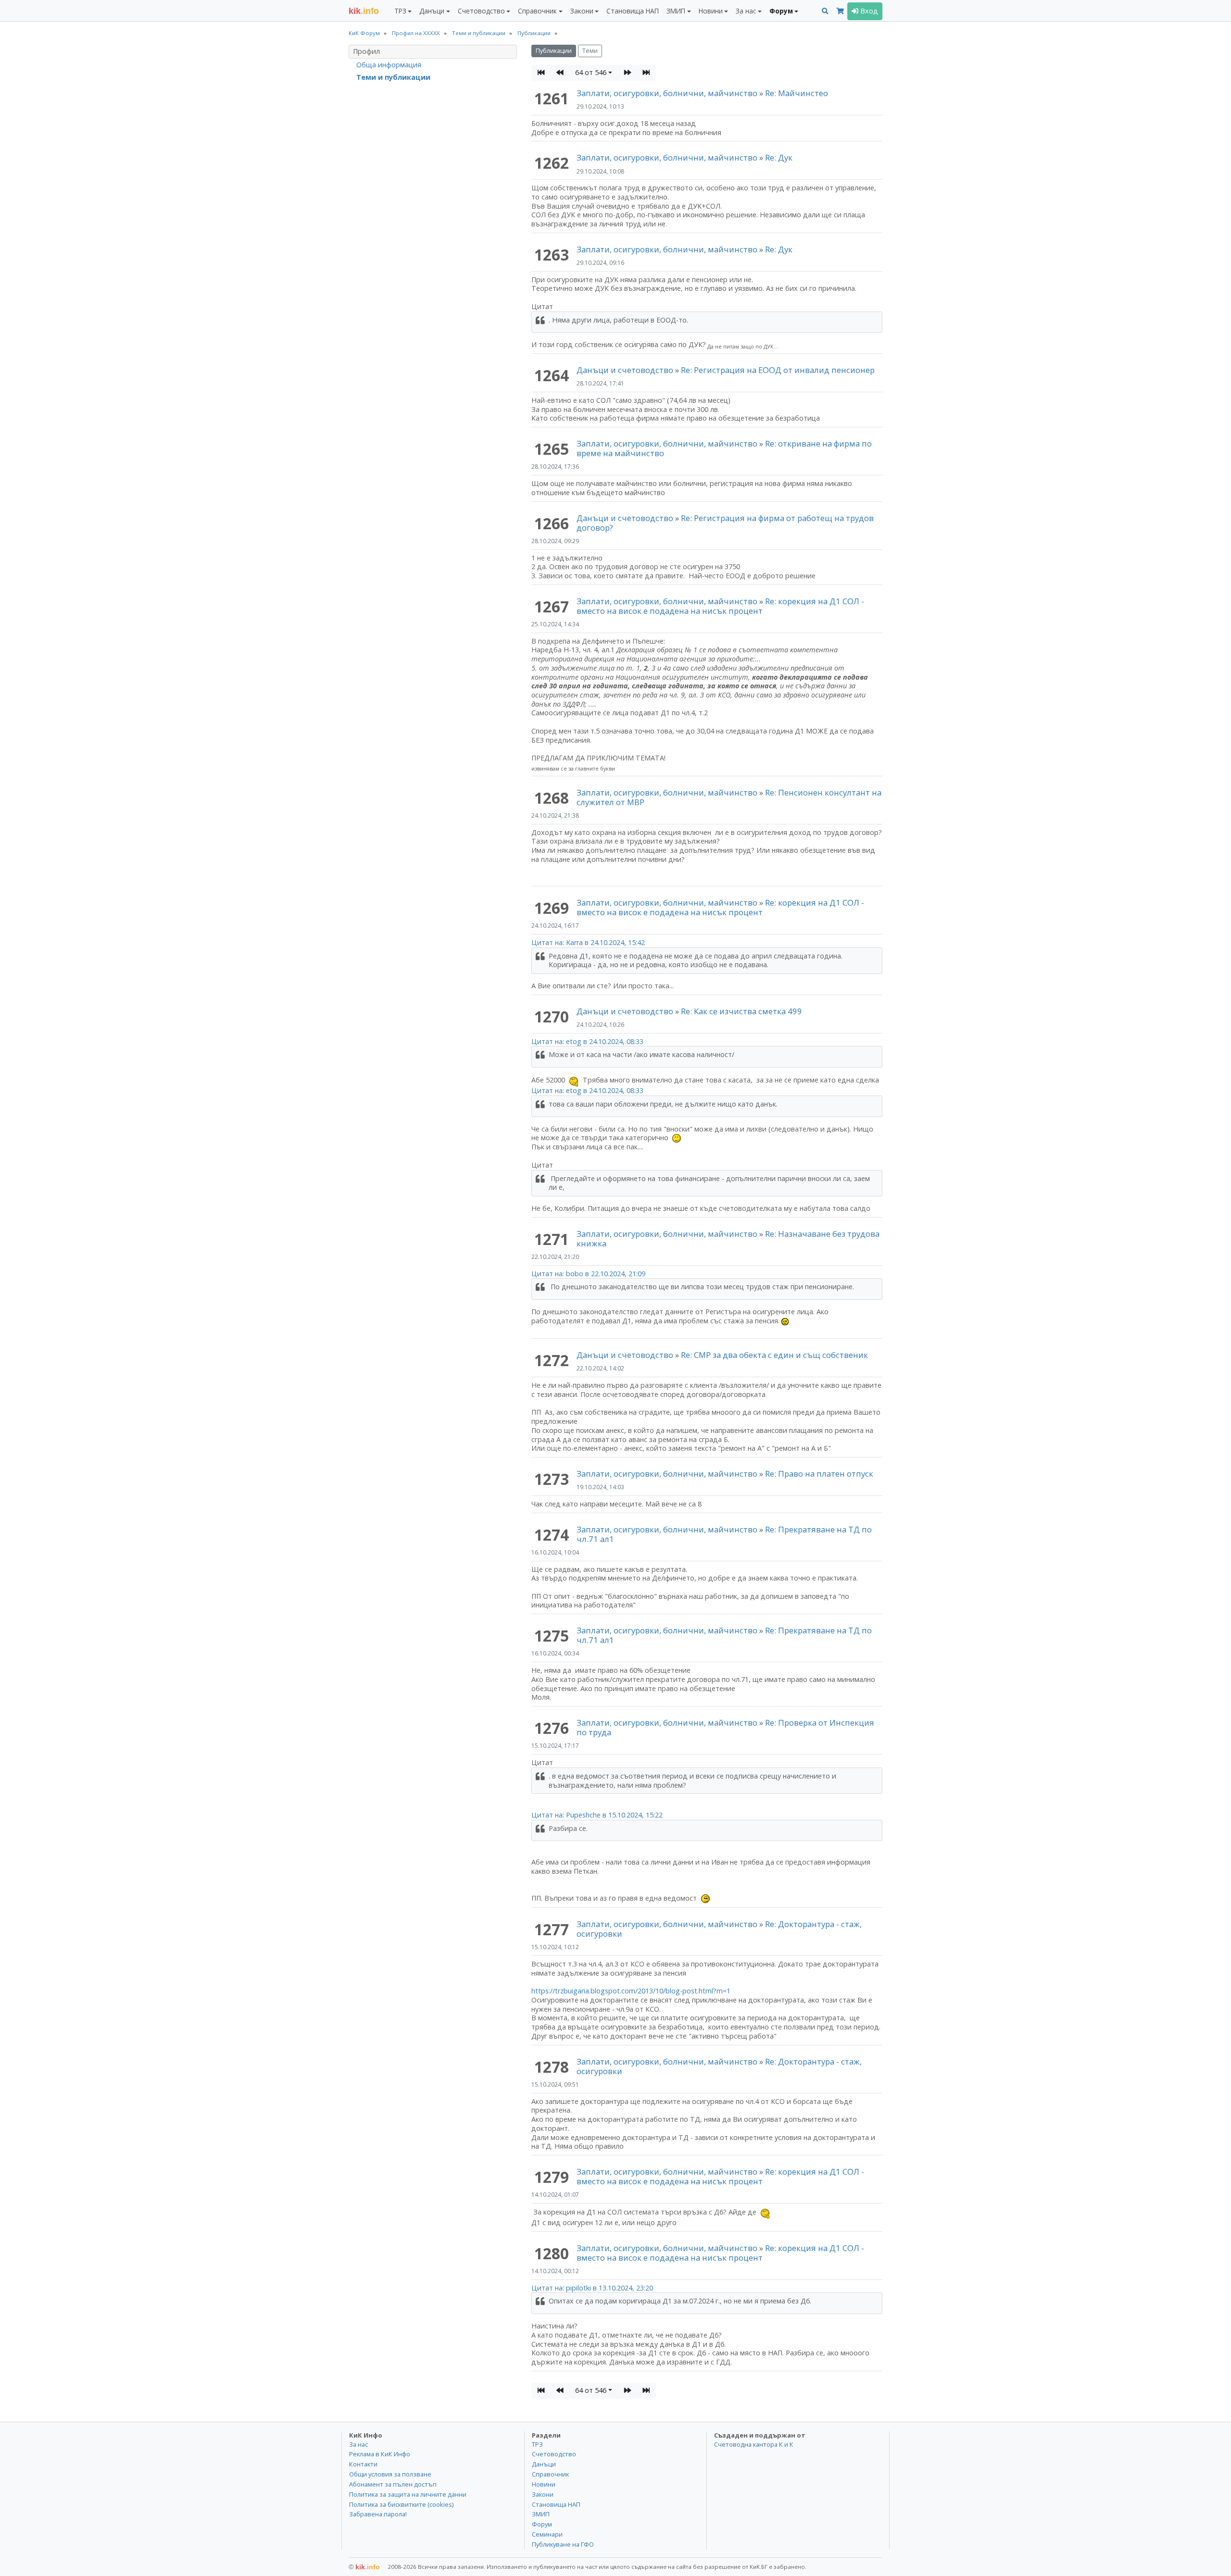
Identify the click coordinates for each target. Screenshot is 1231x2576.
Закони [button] (582, 11)
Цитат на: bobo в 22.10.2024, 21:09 (588, 1274)
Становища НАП (633, 11)
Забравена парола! (378, 2514)
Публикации (554, 51)
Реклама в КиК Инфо (380, 2454)
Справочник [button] (537, 11)
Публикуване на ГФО (563, 2544)
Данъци (544, 2464)
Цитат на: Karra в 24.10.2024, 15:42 (588, 942)
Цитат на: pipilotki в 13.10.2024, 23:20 (592, 2288)
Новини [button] (711, 11)
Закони (543, 2494)
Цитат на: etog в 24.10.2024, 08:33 (587, 1041)
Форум (542, 2524)
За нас (358, 2444)
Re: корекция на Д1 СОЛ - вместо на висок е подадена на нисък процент (720, 606)
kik (364, 2567)
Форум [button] (781, 11)
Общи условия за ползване (390, 2474)
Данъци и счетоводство (625, 370)
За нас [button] (746, 11)
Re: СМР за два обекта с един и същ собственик (774, 1355)
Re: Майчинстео (797, 93)
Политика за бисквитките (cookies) (401, 2504)
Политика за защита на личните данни (408, 2494)
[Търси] (825, 11)
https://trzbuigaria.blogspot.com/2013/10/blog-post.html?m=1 (631, 1991)
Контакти (363, 2464)
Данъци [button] (432, 11)
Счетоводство (554, 2454)
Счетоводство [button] (481, 11)
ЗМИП (541, 2514)
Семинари (547, 2534)
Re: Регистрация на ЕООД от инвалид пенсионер (778, 370)
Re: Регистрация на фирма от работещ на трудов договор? (725, 523)
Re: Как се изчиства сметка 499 (741, 1011)
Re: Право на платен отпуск (819, 1474)
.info (364, 11)
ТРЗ (537, 2444)
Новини (544, 2484)
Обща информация (389, 65)
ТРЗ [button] (400, 11)
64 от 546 (591, 72)
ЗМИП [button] (676, 11)
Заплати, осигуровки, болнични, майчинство (668, 93)
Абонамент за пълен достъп (393, 2484)
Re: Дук (779, 157)
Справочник (550, 2474)
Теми (590, 51)
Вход (868, 11)
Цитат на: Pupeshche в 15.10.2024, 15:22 (597, 1815)
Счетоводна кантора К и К (754, 2444)
